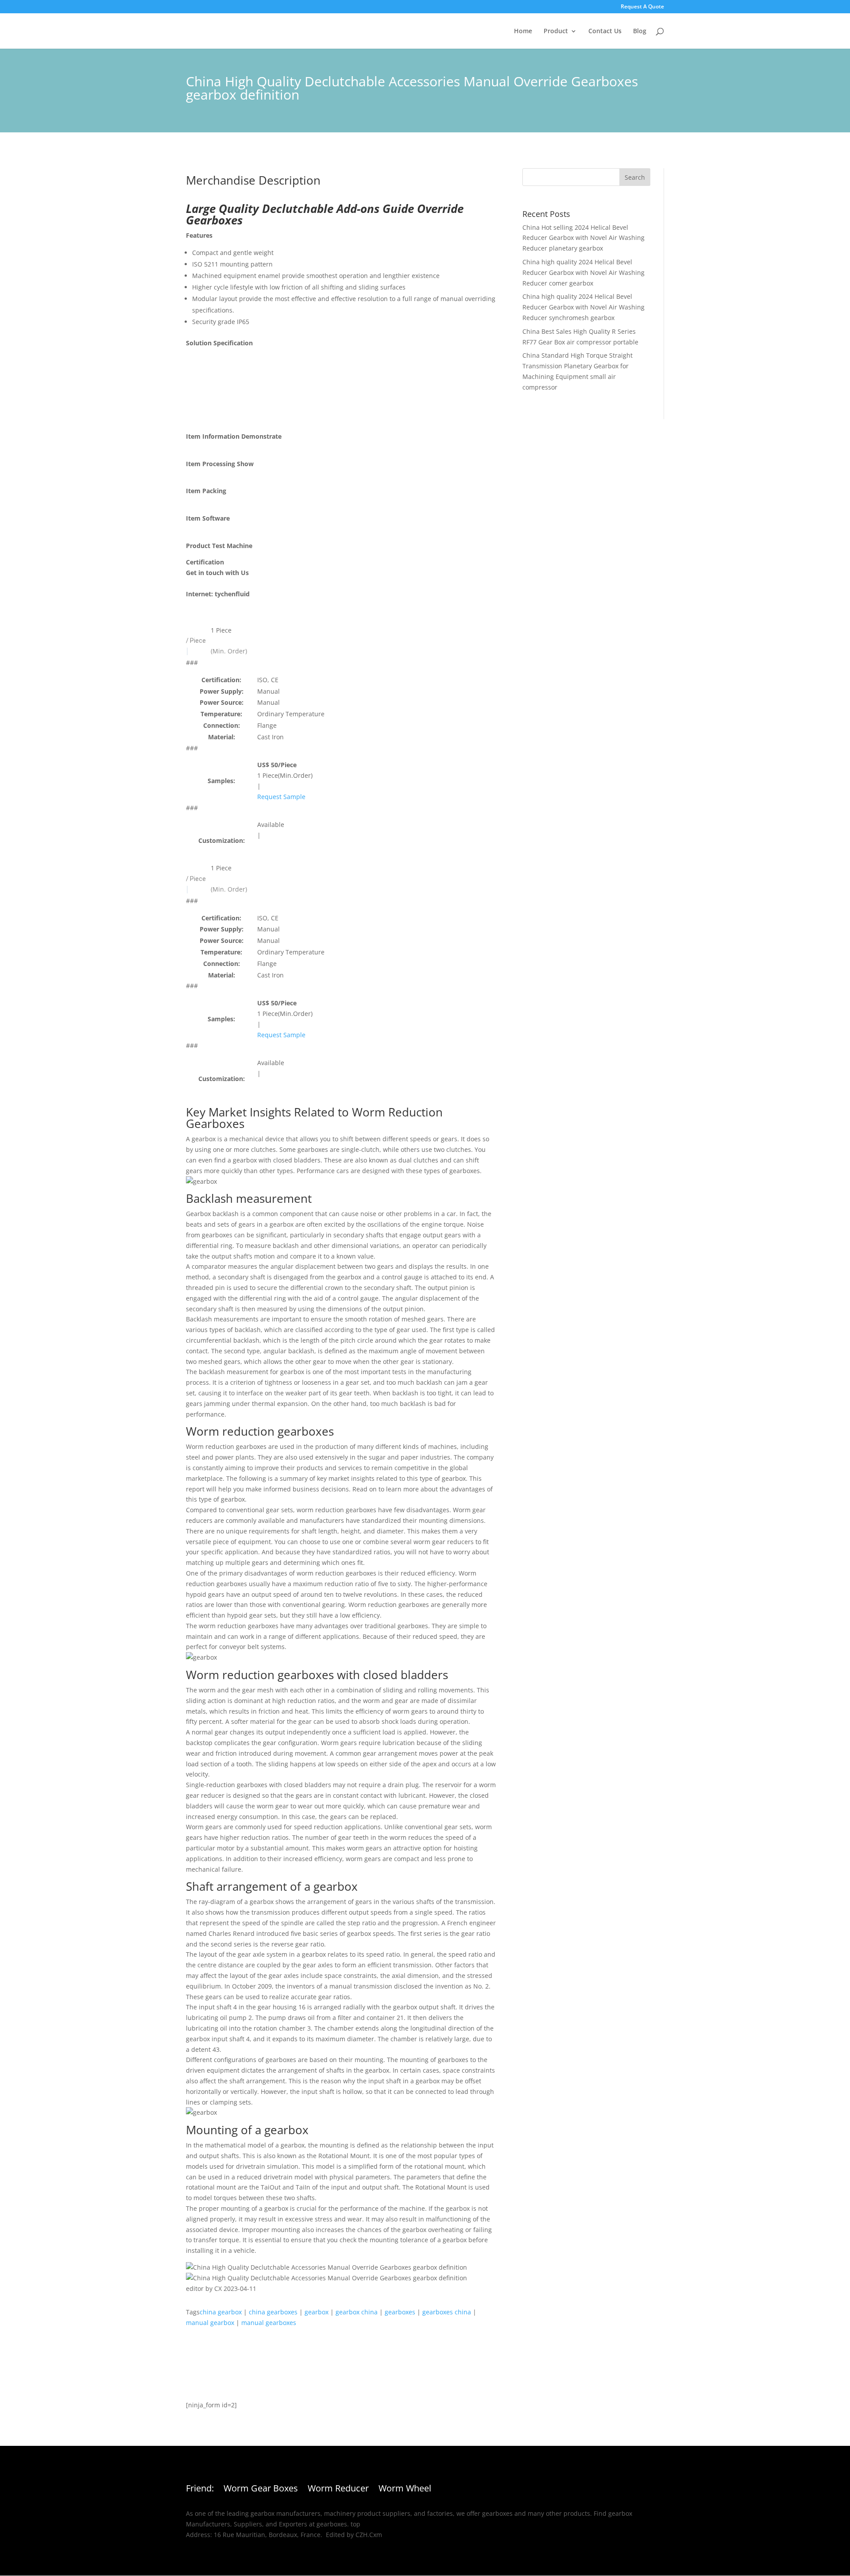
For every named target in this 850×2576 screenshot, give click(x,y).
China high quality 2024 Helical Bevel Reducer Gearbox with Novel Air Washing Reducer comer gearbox (583, 272)
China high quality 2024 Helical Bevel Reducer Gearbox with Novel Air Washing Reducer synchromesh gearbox (583, 307)
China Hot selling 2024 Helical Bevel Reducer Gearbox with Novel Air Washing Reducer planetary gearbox (583, 238)
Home (523, 31)
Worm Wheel (405, 2490)
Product (556, 31)
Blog (640, 31)
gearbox (317, 2312)
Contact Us (605, 31)
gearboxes (400, 2312)
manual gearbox (210, 2323)
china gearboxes (273, 2312)
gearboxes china (447, 2312)
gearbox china (357, 2312)
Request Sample (281, 797)
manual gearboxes (269, 2323)
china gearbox (221, 2312)
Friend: (200, 2490)
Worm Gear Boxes (261, 2490)
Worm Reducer (338, 2490)
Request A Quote (642, 7)
